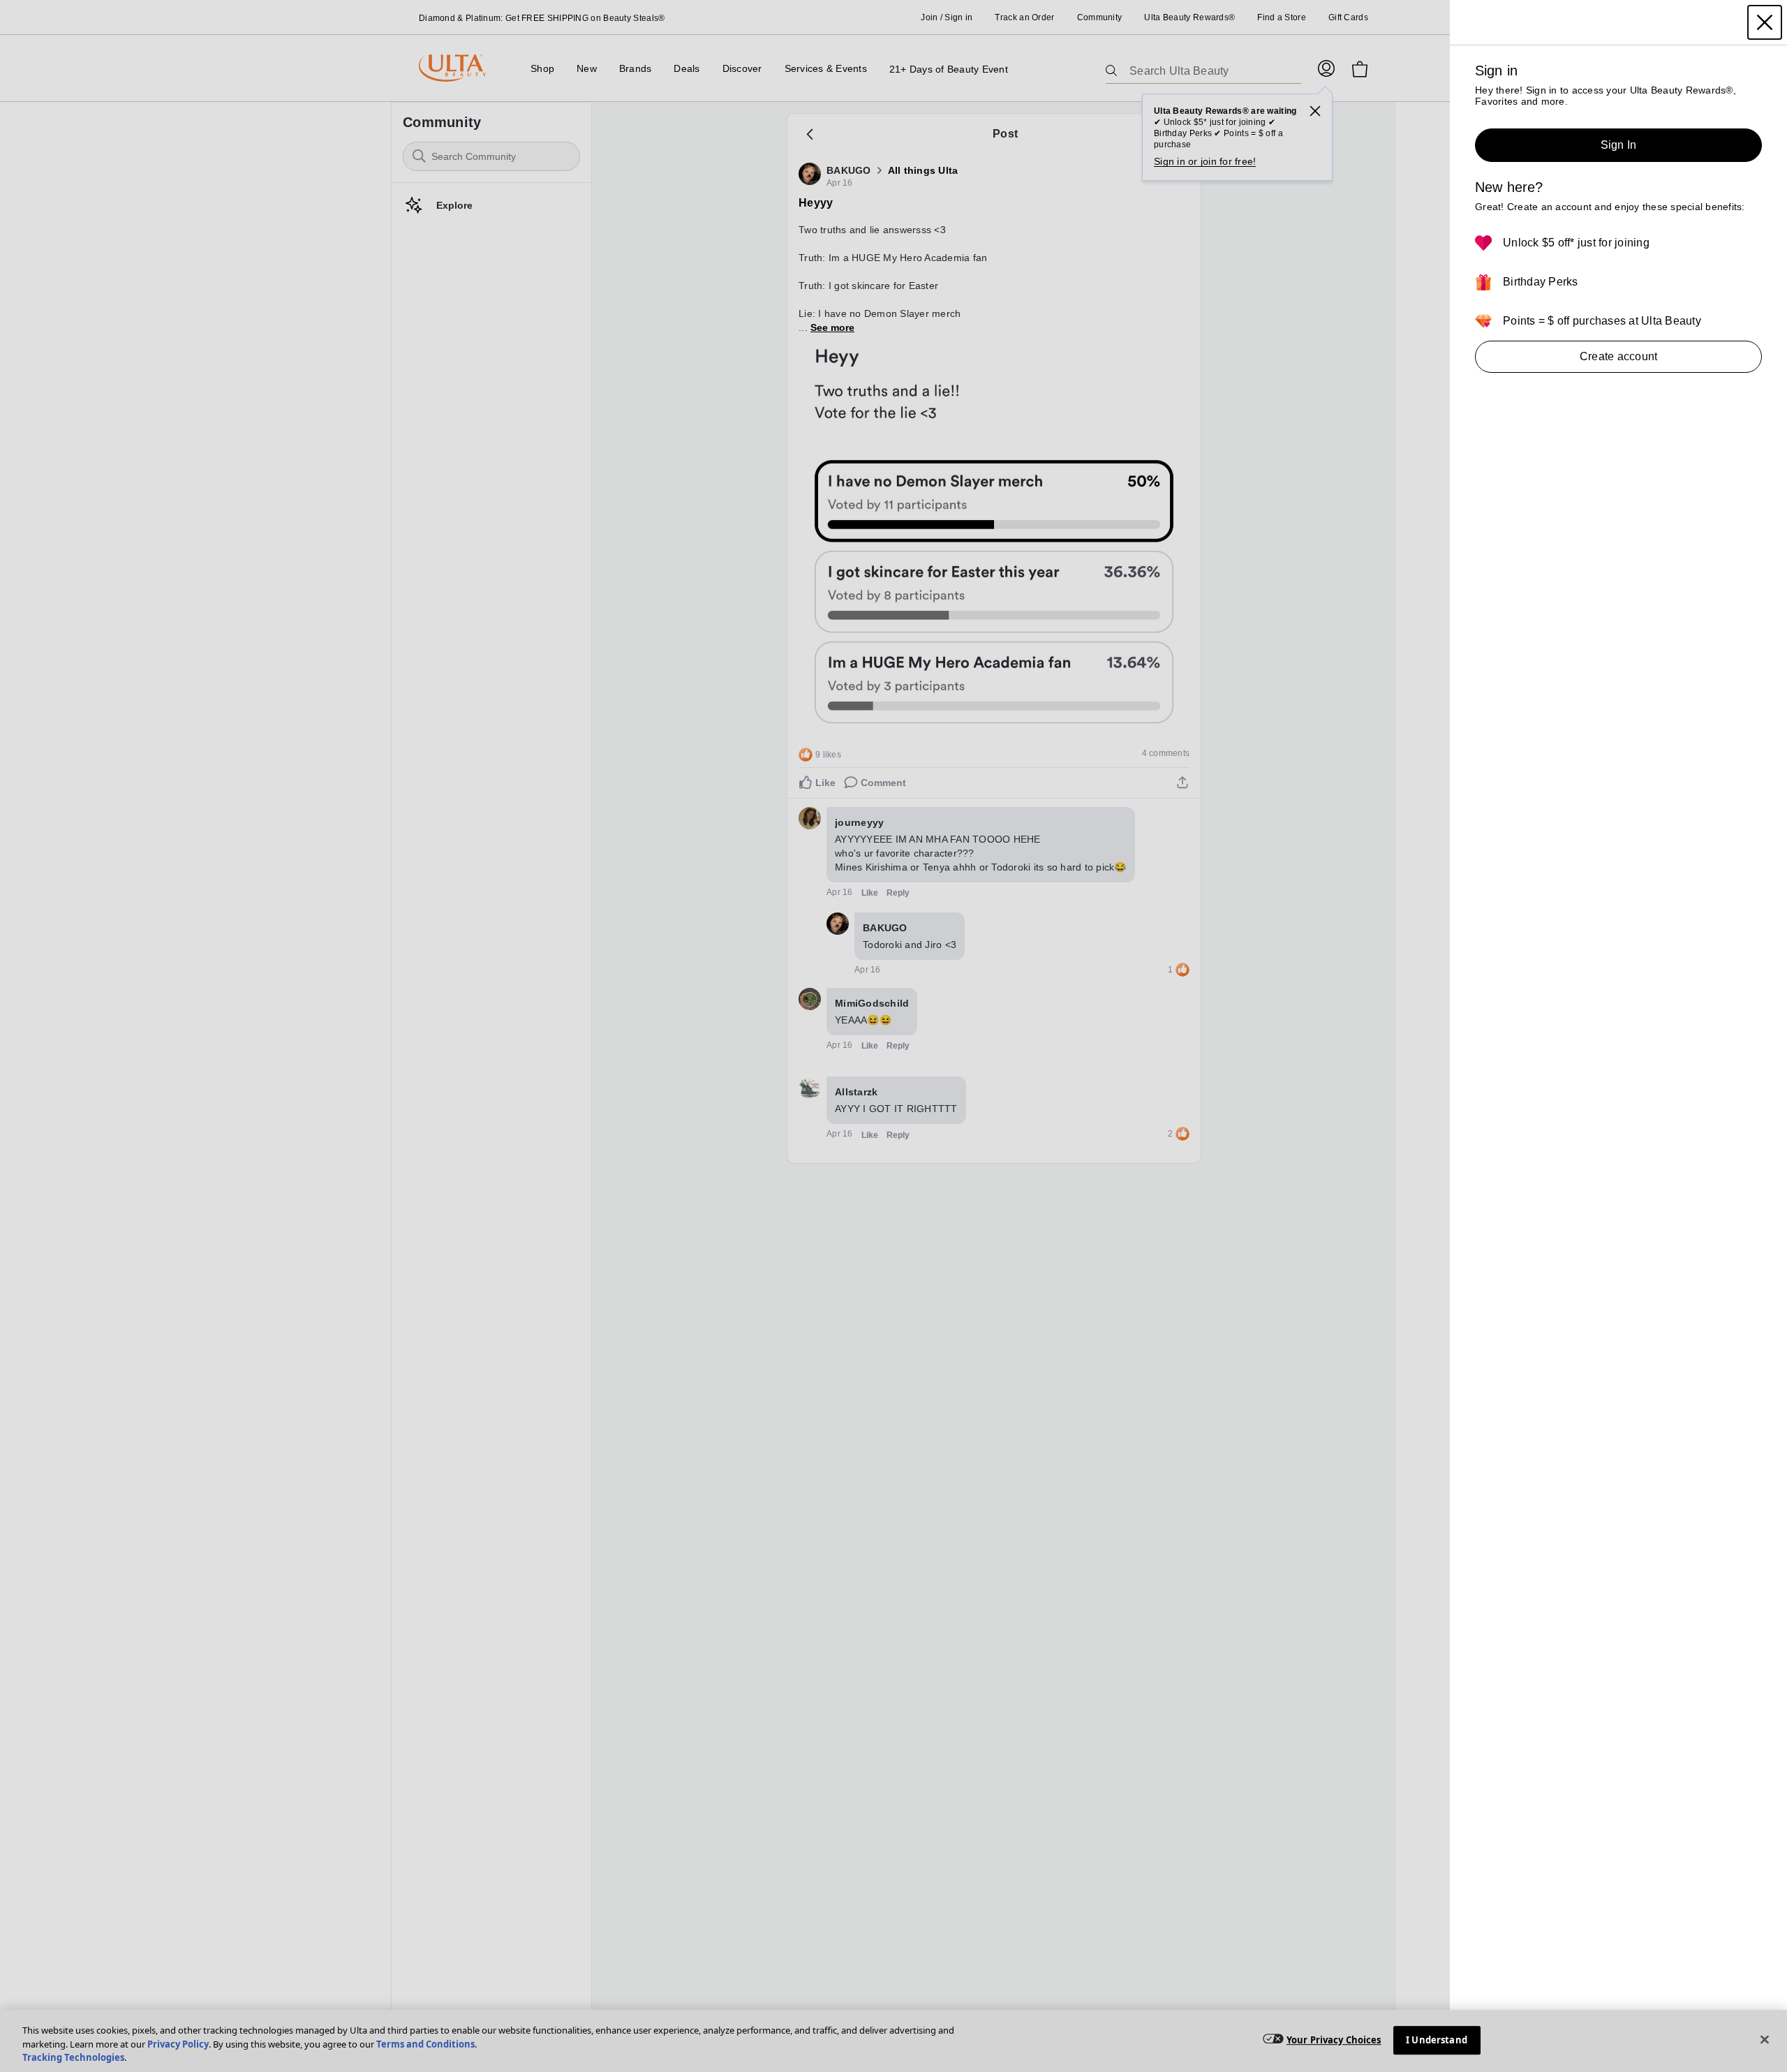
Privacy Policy (178, 2044)
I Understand (1437, 2040)
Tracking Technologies (73, 2057)
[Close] (1765, 2039)
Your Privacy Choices (1334, 2040)
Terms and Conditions (425, 2044)
